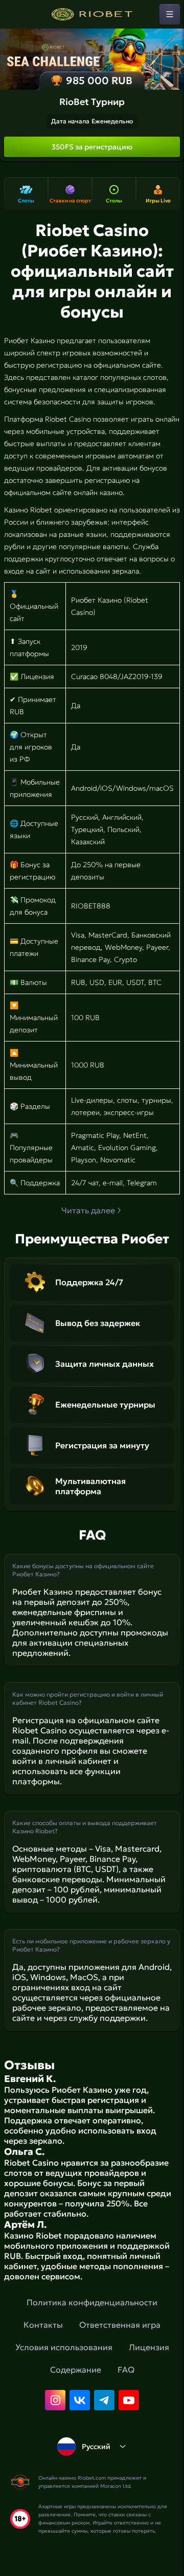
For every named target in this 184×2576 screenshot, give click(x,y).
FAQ (126, 2370)
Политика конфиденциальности (92, 2302)
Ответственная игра (120, 2325)
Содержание (76, 2370)
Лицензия (149, 2347)
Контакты (43, 2325)
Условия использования (64, 2347)
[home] (92, 14)
